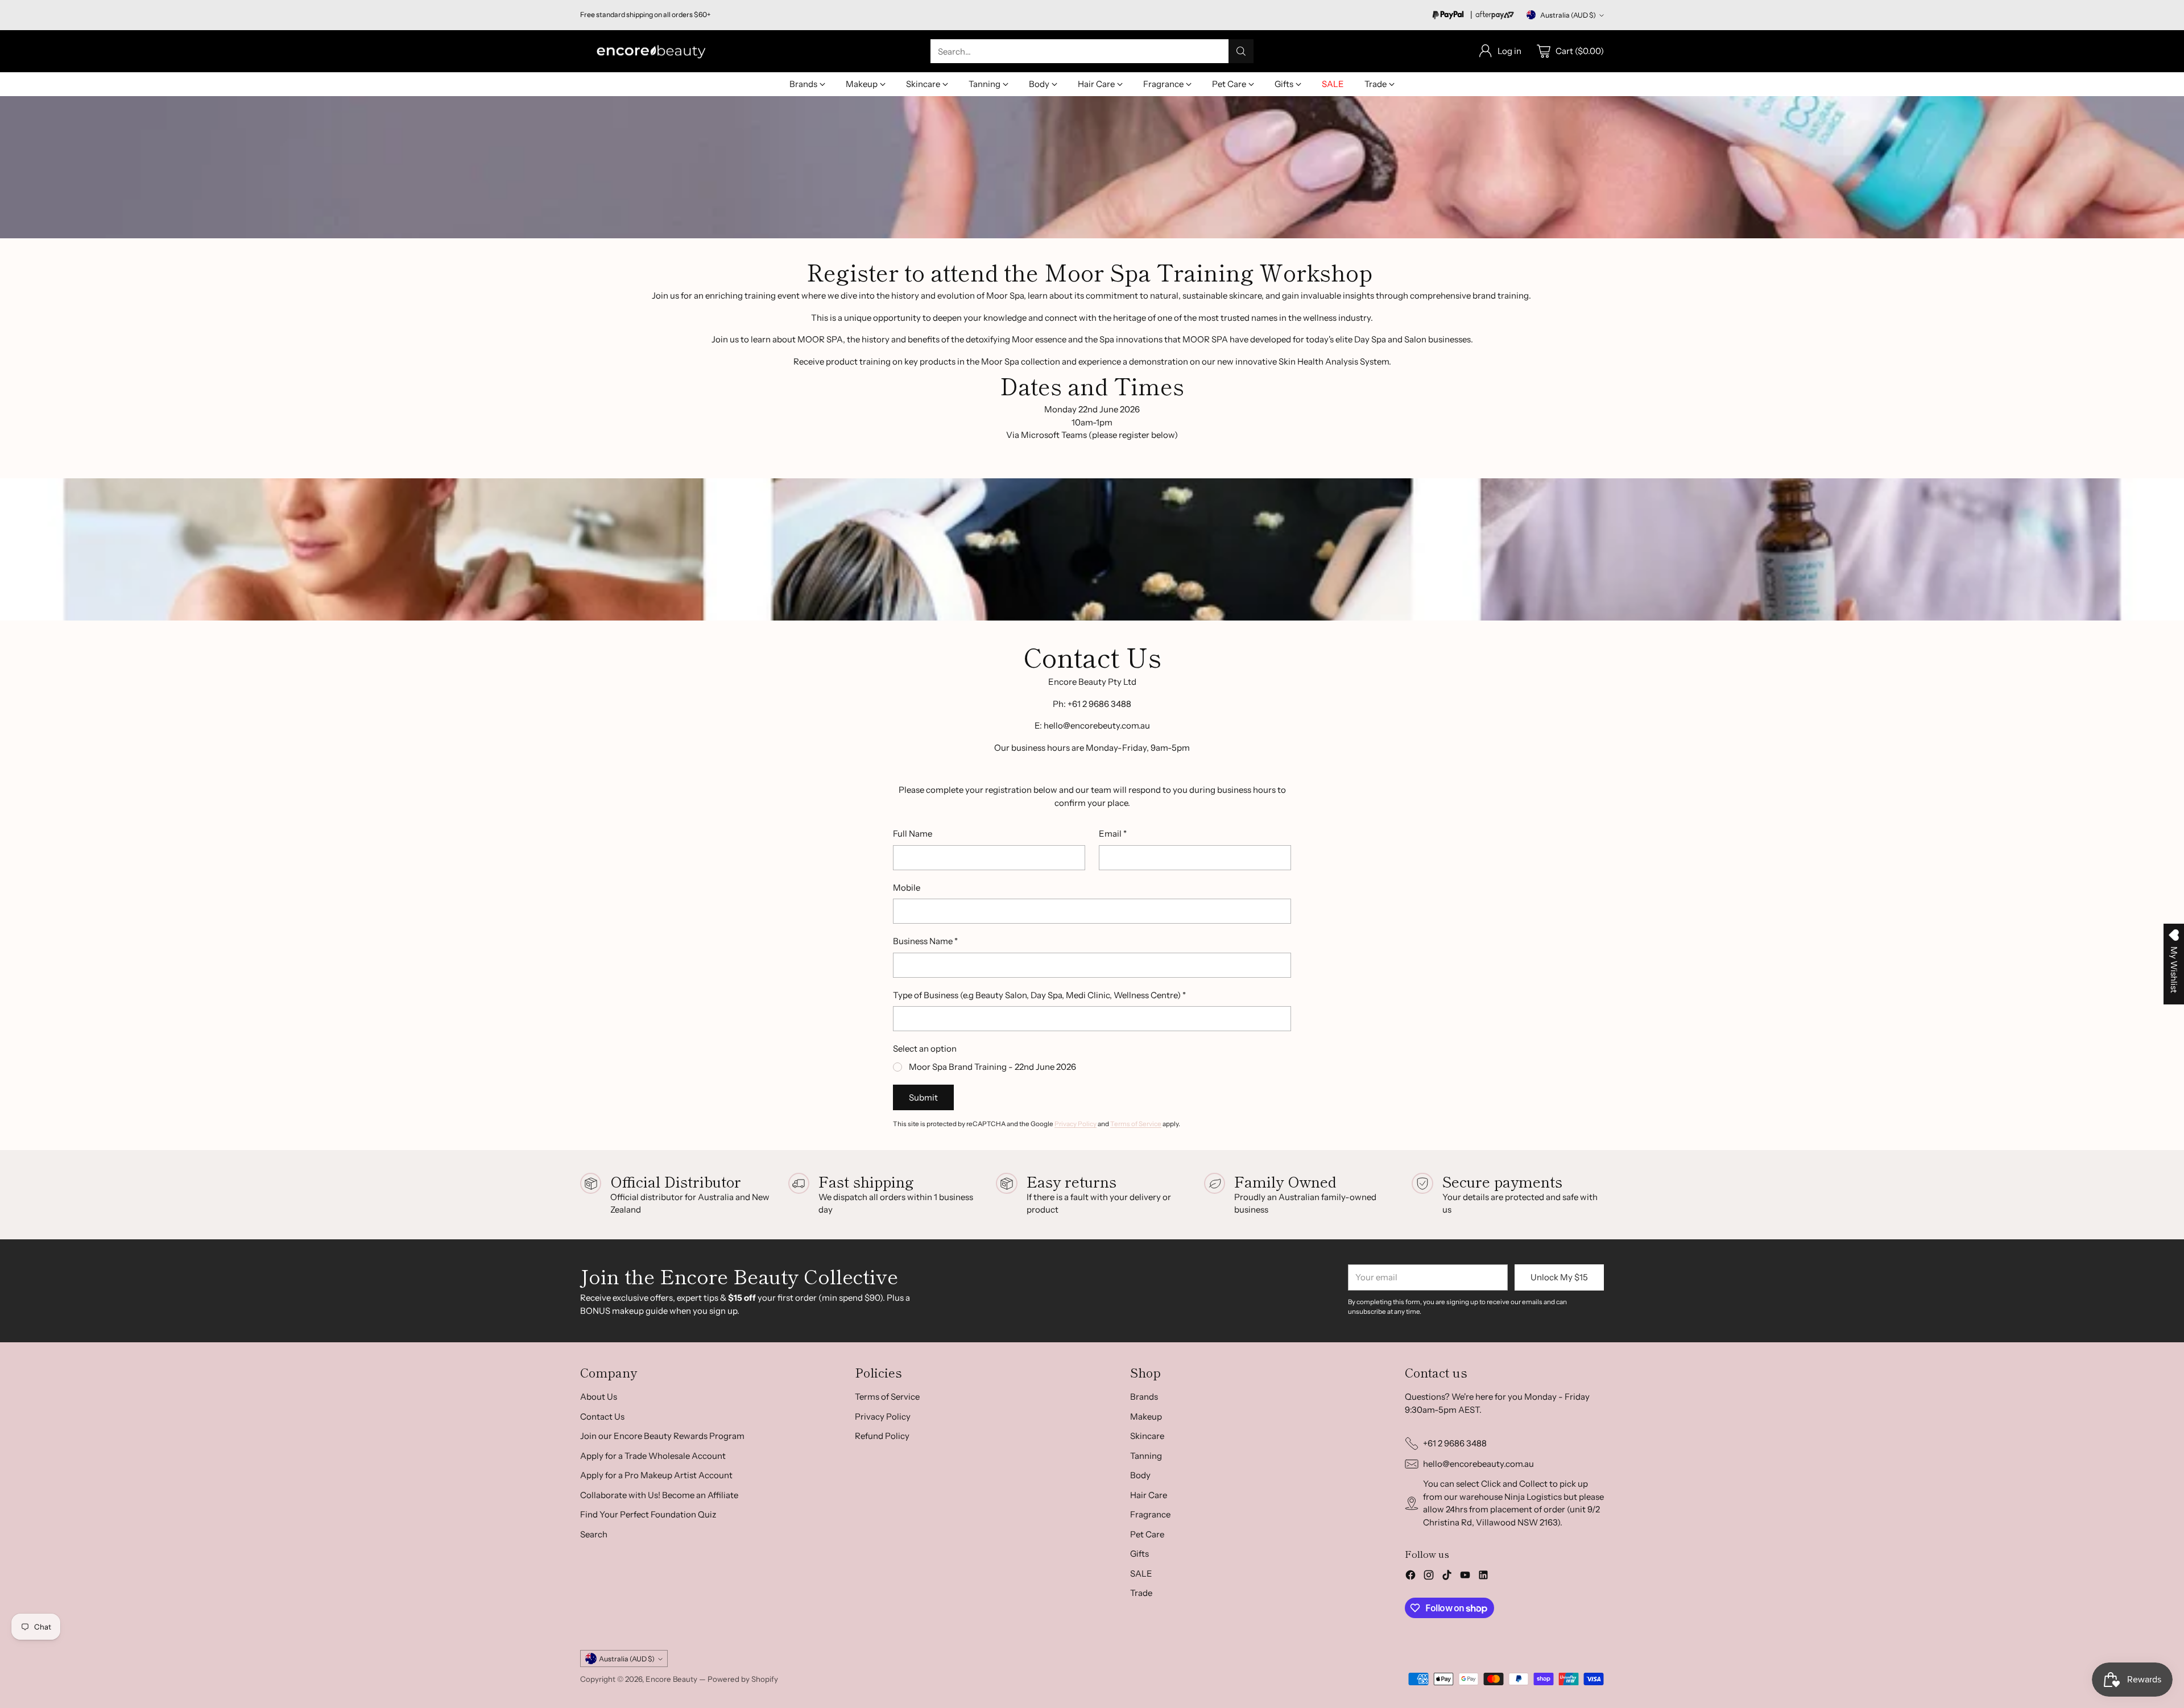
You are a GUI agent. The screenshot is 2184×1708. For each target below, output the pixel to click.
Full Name (913, 834)
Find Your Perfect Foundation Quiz (648, 1514)
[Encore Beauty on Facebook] (1410, 1577)
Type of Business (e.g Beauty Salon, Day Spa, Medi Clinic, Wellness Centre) (1039, 995)
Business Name (925, 941)
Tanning (1146, 1456)
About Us (599, 1397)
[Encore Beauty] (651, 51)
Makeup (1146, 1417)
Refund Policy (882, 1436)
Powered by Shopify (743, 1679)
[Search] (1241, 51)
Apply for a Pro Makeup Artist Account (656, 1475)
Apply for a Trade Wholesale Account (653, 1456)
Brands (1144, 1397)
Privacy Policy (1076, 1124)
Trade (1141, 1593)
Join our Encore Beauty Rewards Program (662, 1436)
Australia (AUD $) (1568, 15)
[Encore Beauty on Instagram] (1429, 1577)
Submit (923, 1097)
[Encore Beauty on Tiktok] (1447, 1577)
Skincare (1147, 1436)
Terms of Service (1136, 1124)
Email (1113, 834)
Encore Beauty (672, 1679)
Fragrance (1150, 1514)
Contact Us (602, 1417)
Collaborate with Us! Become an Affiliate (659, 1495)
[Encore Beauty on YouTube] (1465, 1577)
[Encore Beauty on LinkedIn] (1483, 1577)
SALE (1141, 1573)
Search (594, 1534)
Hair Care (1149, 1495)
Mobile (907, 888)
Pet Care (1147, 1534)
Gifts (1139, 1554)
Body (1140, 1475)
